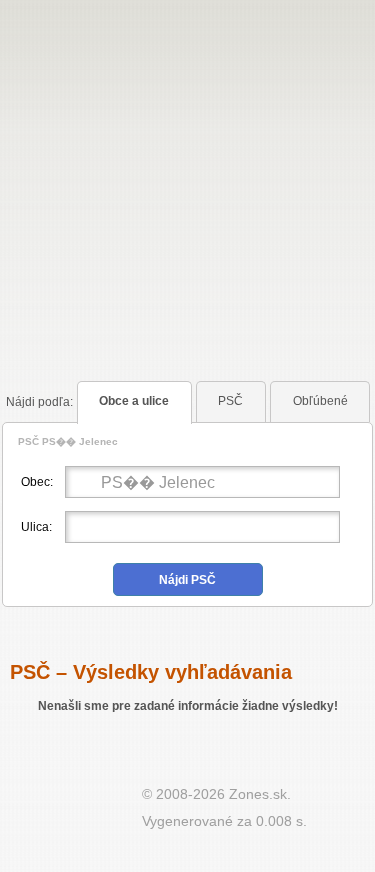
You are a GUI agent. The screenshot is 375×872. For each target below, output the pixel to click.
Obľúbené (320, 401)
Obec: (37, 482)
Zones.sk (258, 794)
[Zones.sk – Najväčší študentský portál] (71, 813)
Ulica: (36, 527)
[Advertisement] (187, 163)
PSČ (230, 401)
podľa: (39, 402)
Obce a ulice (134, 401)
